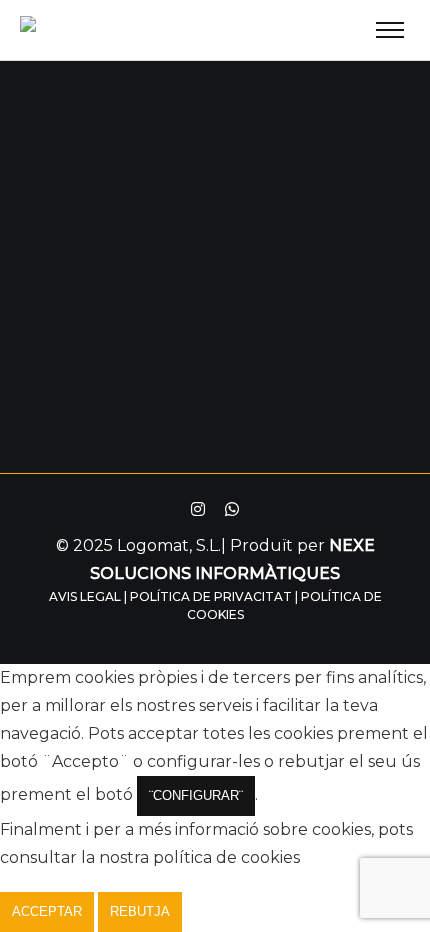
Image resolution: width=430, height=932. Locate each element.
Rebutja (140, 911)
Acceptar (47, 911)
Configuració (248, 911)
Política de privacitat (211, 596)
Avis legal (85, 596)
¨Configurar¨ (196, 795)
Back (215, 291)
